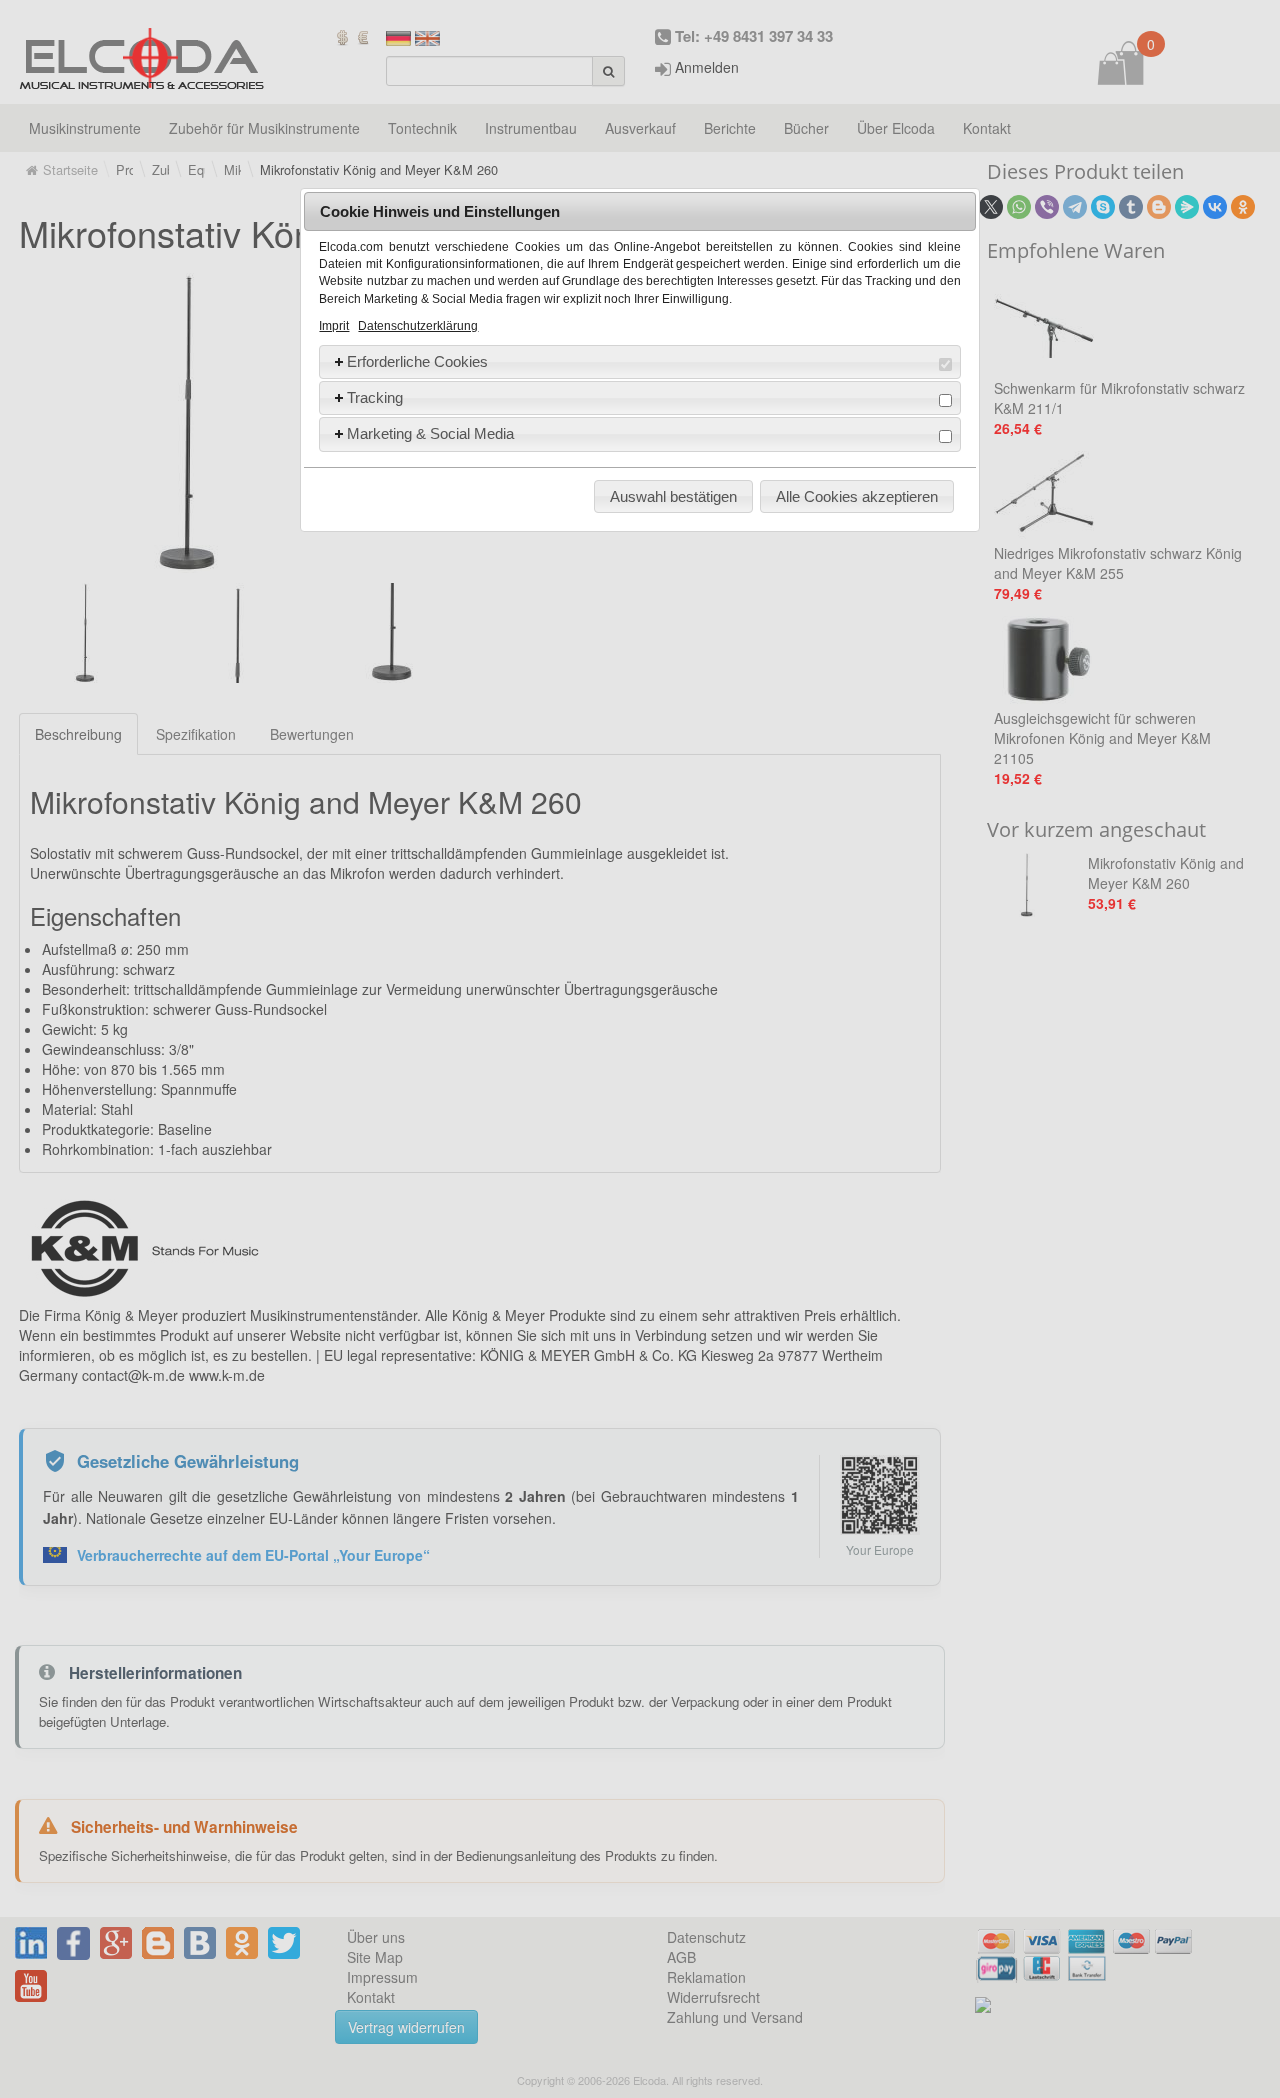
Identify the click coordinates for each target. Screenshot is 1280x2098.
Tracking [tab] (375, 397)
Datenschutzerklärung (418, 326)
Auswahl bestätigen (673, 496)
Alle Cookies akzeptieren (857, 496)
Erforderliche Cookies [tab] (417, 361)
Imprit (334, 326)
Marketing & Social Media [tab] (430, 433)
